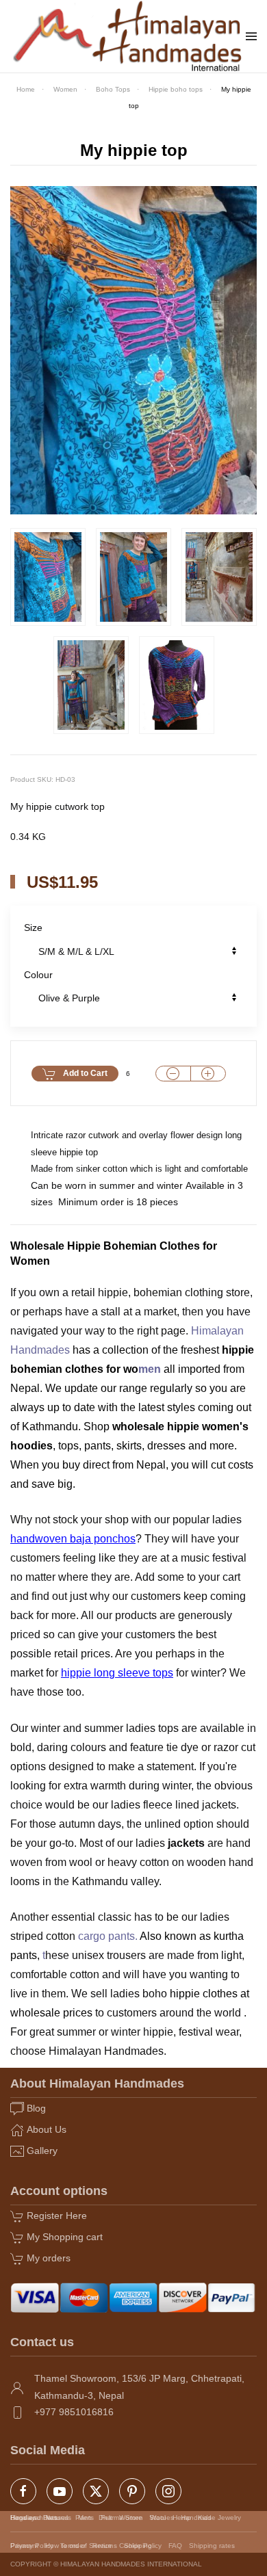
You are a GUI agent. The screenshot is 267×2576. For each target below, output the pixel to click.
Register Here (57, 2216)
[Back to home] (128, 36)
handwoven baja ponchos (73, 1539)
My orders (49, 2258)
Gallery (42, 2151)
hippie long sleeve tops (117, 1673)
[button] (251, 36)
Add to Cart (85, 1073)
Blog (36, 2108)
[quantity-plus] (208, 1074)
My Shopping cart (65, 2237)
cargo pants (106, 1936)
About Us (47, 2129)
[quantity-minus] (173, 1074)
